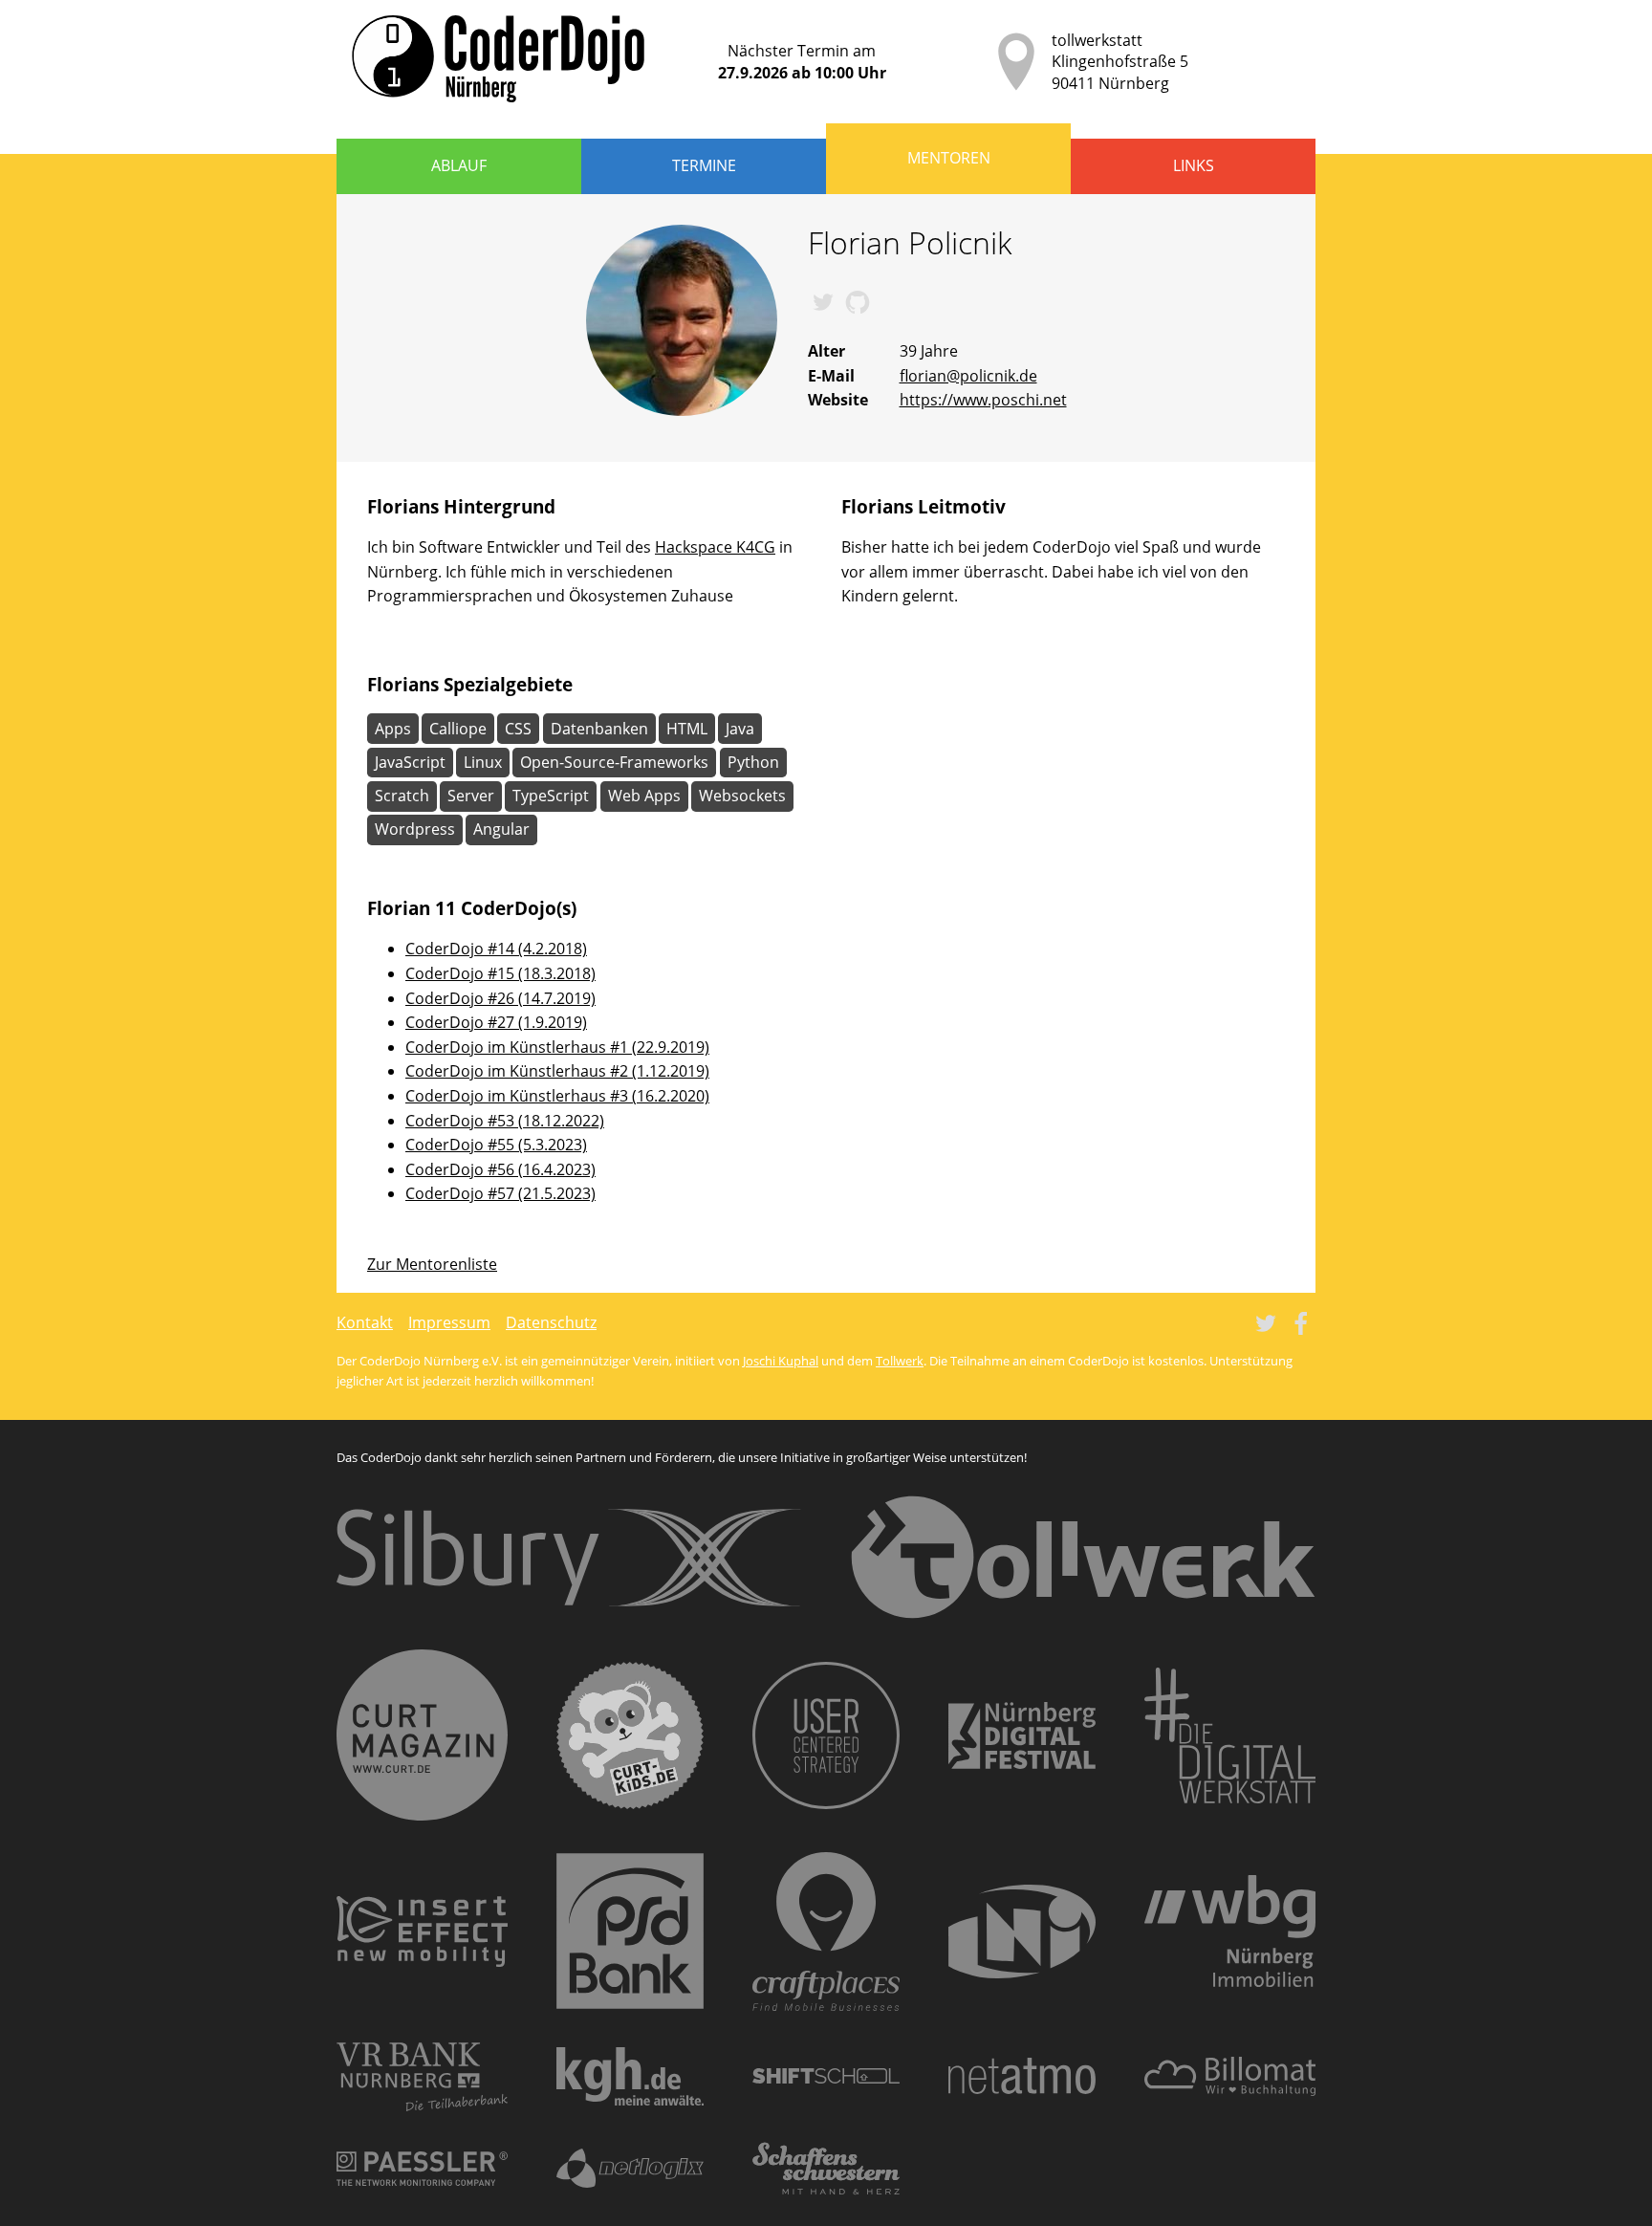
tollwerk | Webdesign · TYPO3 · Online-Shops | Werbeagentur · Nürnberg (1083, 1557)
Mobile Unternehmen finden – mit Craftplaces (826, 1931)
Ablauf (459, 165)
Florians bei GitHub (858, 302)
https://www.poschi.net (983, 400)
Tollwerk (900, 1361)
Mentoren (949, 158)
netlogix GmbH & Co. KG (630, 2168)
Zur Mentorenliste (432, 1264)
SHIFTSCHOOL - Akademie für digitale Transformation (826, 2076)
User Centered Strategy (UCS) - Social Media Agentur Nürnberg (826, 1735)
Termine (704, 165)
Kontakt (365, 1322)
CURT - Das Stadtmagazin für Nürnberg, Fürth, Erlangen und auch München (422, 1735)
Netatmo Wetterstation (1022, 2076)
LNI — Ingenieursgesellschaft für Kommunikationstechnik (1022, 1931)
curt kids (630, 1735)
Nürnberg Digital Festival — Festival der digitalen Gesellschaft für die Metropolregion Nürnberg (1022, 1735)
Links (1194, 165)
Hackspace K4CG (715, 547)
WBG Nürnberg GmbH (1230, 1931)
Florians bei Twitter (823, 302)
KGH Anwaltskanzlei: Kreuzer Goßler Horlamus (630, 2076)
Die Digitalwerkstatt (1230, 1735)
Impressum (449, 1322)
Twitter (1266, 1323)
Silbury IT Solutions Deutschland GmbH (569, 1558)
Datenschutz (551, 1322)
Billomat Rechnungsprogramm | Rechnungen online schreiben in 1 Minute (1230, 2076)
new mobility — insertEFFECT (422, 1931)
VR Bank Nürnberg (422, 2076)
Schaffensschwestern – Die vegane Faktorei (826, 2169)
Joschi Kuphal (781, 1361)
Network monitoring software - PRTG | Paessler (422, 2169)
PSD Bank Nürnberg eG (630, 1931)
